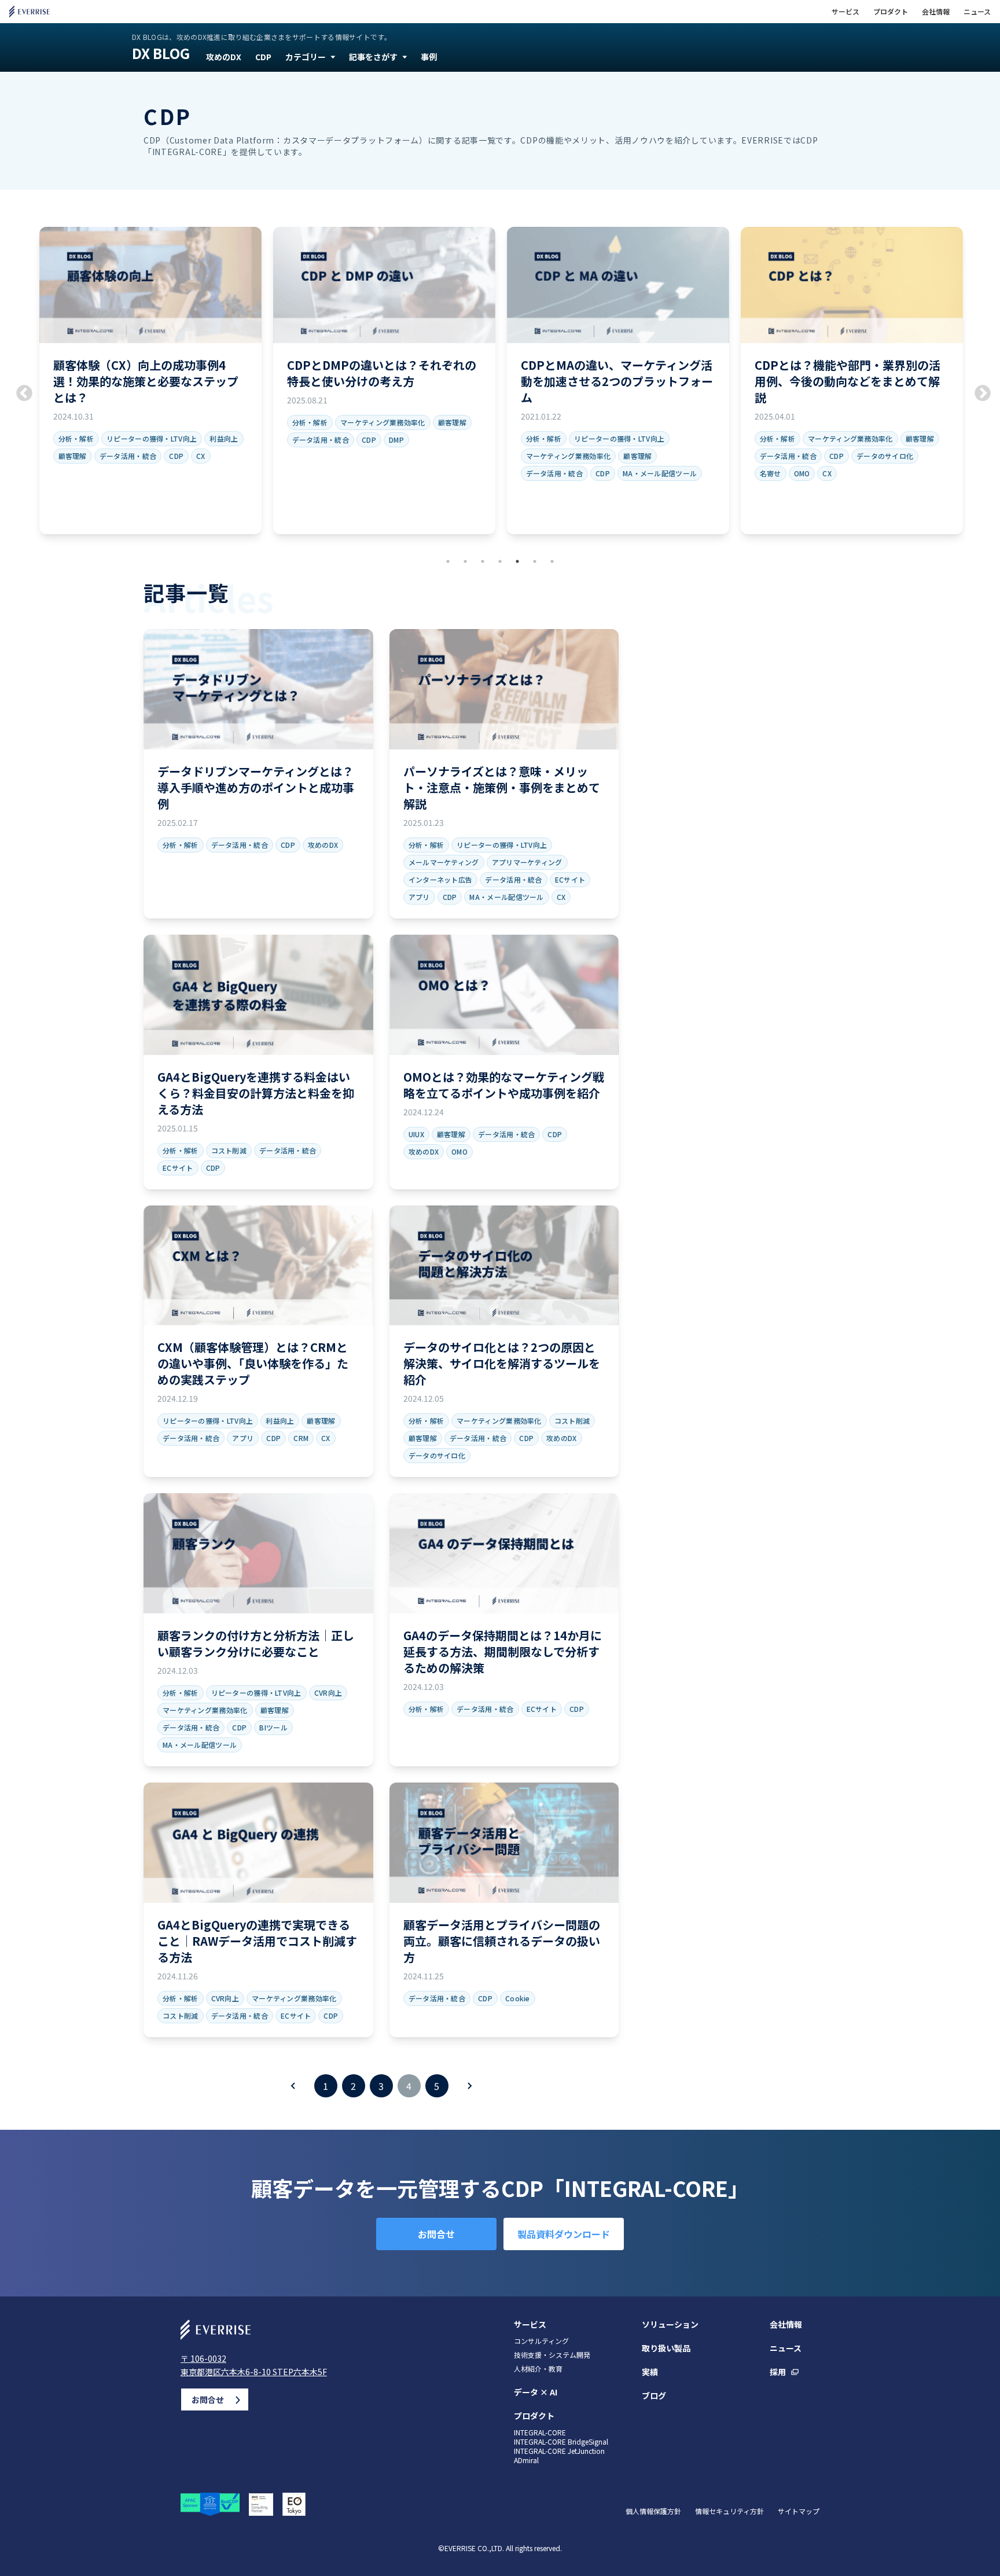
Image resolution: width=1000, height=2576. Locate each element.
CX (201, 456)
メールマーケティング (444, 862)
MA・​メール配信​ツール (660, 473)
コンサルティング (541, 2341)
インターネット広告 (441, 879)
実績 (650, 2372)
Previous (21, 390)
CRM (301, 1438)
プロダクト (891, 12)
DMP (396, 440)
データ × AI (536, 2392)
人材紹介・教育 (538, 2369)
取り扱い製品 (666, 2348)
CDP (263, 57)
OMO (802, 473)
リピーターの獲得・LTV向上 (152, 438)
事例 (429, 57)
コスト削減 (229, 1150)
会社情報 (936, 12)
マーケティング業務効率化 (383, 422)
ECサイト (570, 879)
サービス (845, 12)
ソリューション (670, 2324)
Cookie (518, 1998)
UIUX (416, 1134)
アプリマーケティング (527, 862)
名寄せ (771, 473)
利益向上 (224, 438)
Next (979, 390)
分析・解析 (76, 438)
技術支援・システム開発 (552, 2355)
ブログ (654, 2395)
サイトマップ (799, 2511)
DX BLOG (161, 53)
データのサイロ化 (885, 456)
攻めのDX (224, 57)
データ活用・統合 (128, 456)
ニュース (977, 12)
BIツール (273, 1727)
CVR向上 (328, 1693)
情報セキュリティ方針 (729, 2511)
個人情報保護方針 (653, 2511)
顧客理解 (73, 456)
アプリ (419, 897)
